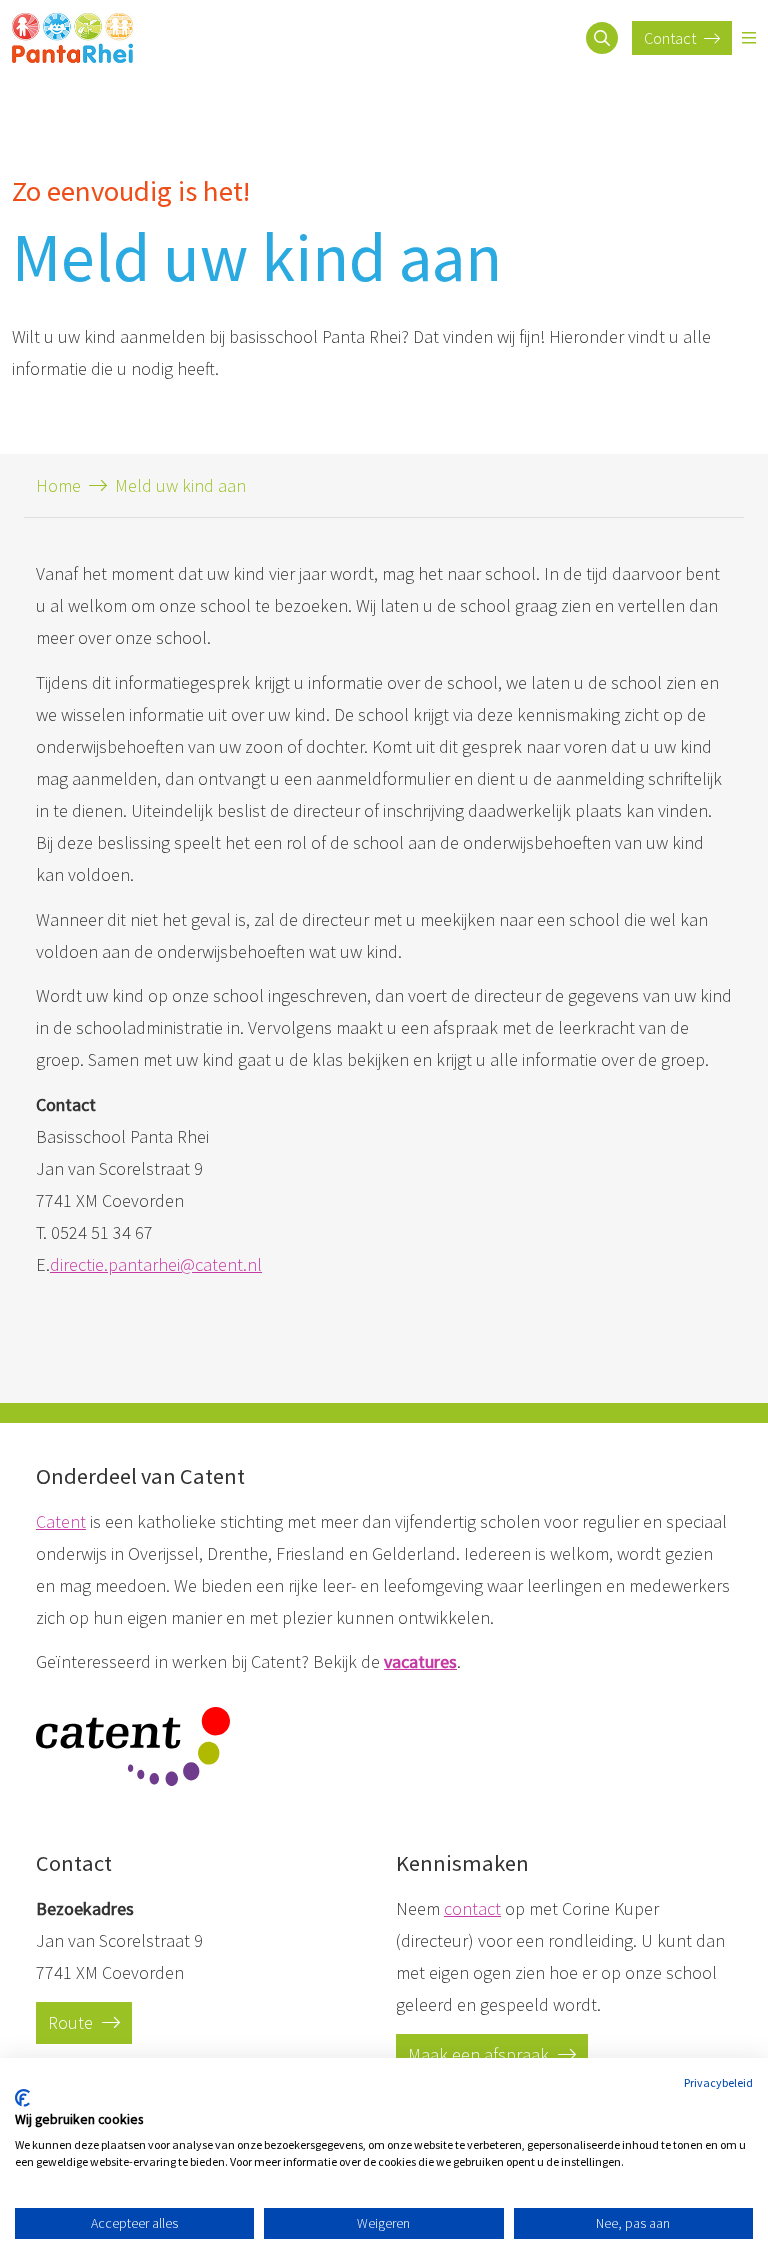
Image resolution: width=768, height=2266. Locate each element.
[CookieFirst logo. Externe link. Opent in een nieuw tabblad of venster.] (22, 2098)
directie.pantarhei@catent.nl (156, 1264)
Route (72, 2022)
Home (58, 485)
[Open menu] (749, 38)
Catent (61, 1521)
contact (472, 1908)
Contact (671, 38)
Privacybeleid (718, 2082)
